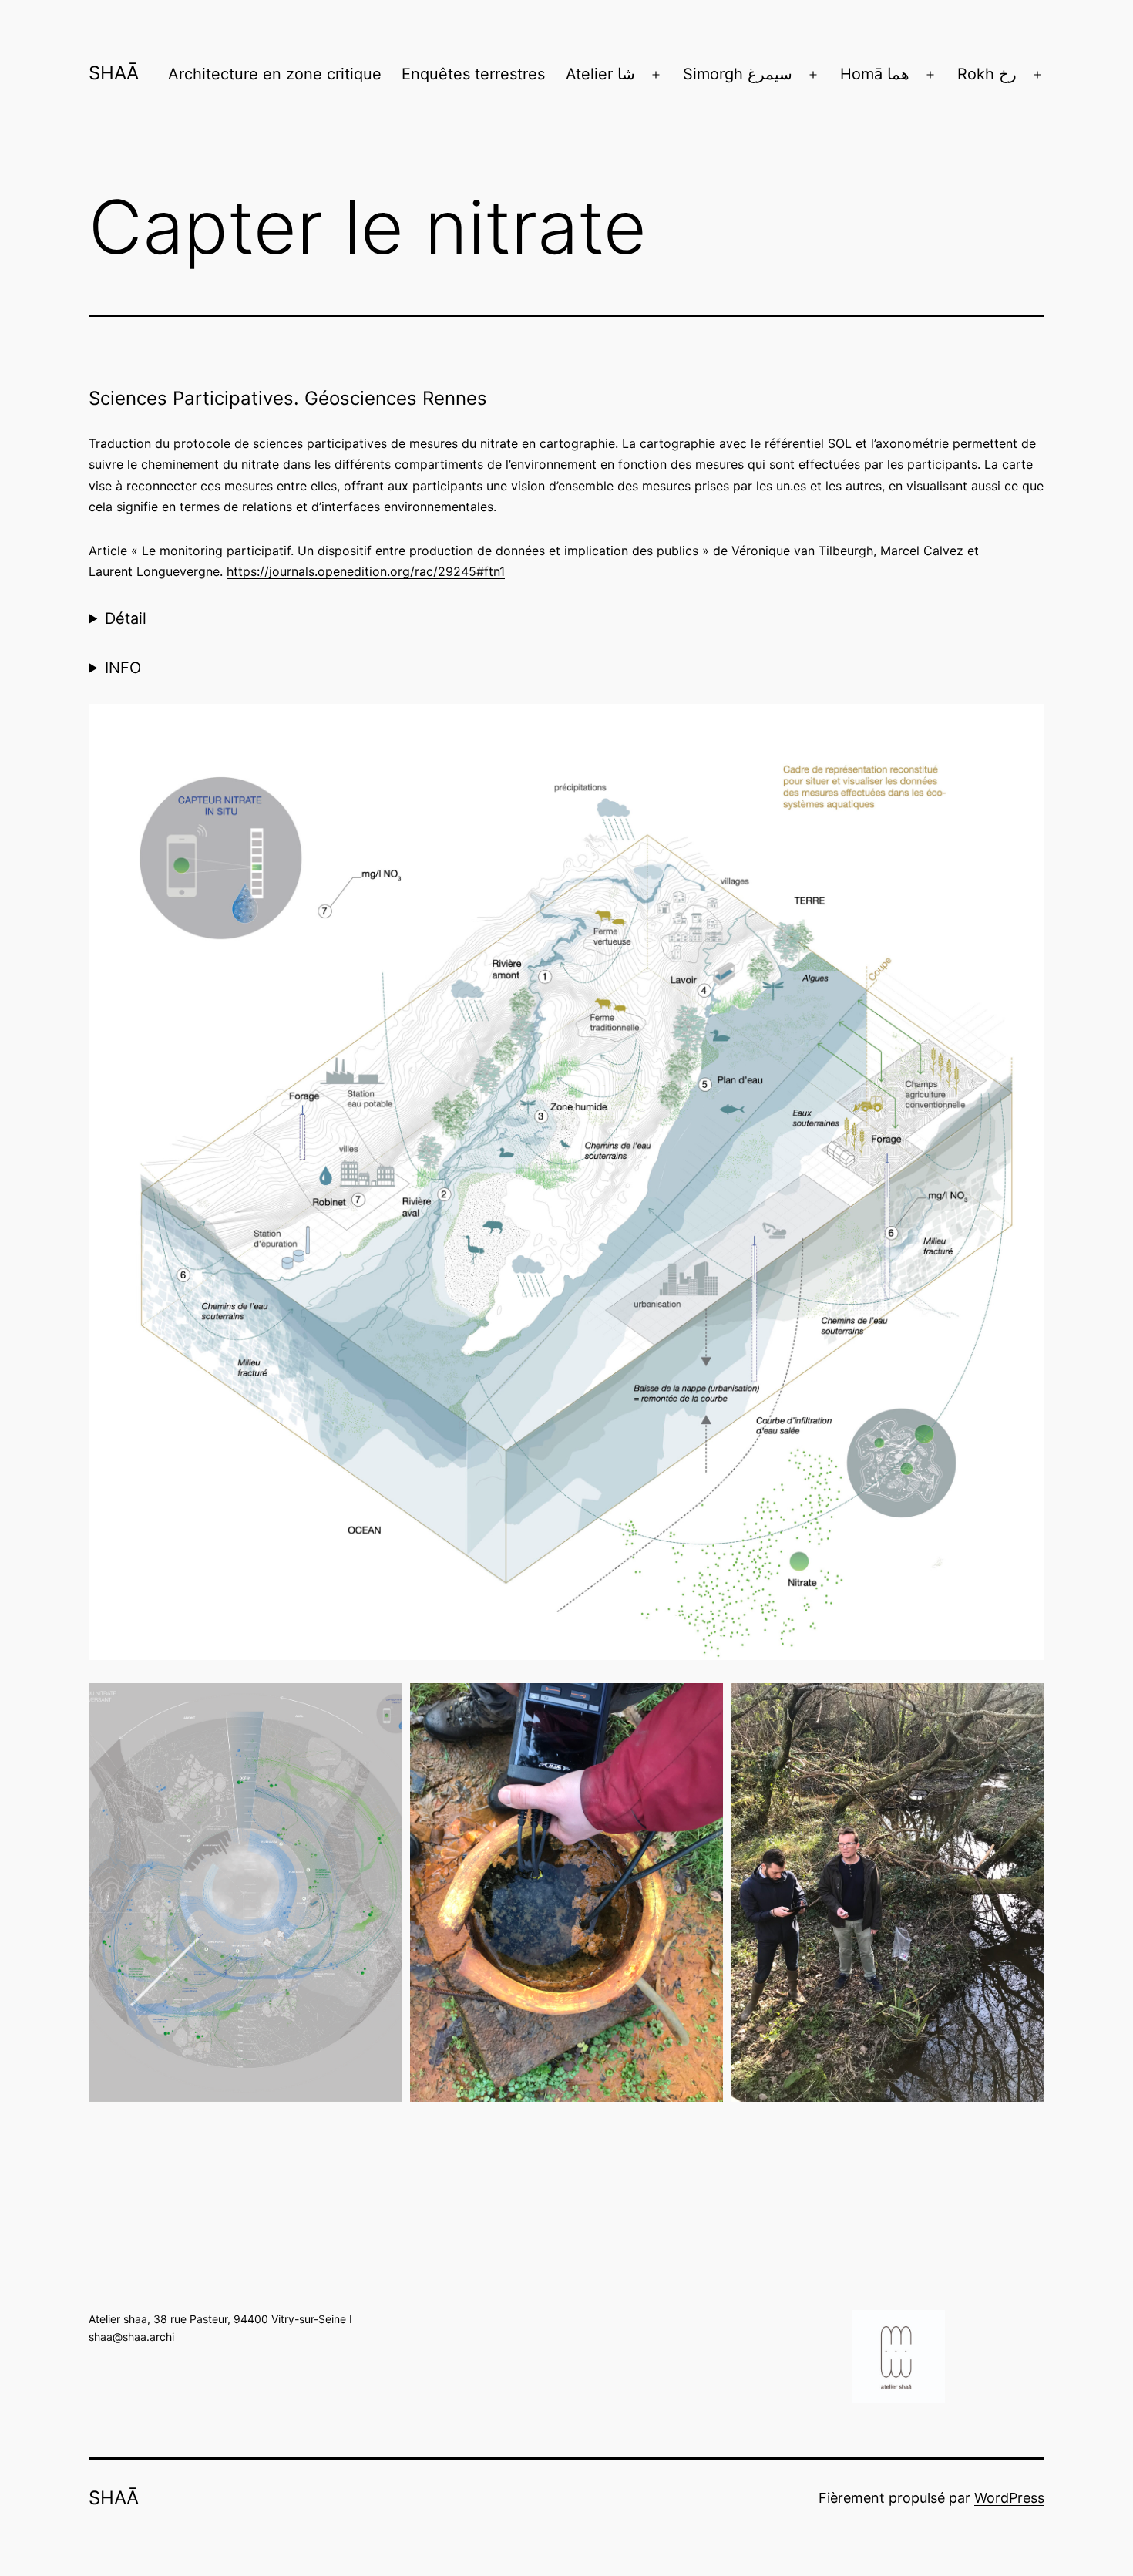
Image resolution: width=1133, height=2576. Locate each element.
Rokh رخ (987, 74)
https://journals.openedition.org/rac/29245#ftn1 (366, 571)
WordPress (1009, 2498)
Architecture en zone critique (275, 74)
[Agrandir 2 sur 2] (1024, 1703)
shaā (116, 73)
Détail (126, 618)
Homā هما (875, 74)
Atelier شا (600, 74)
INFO (123, 668)
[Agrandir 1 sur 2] (703, 1703)
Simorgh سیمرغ (738, 74)
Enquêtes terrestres (473, 74)
